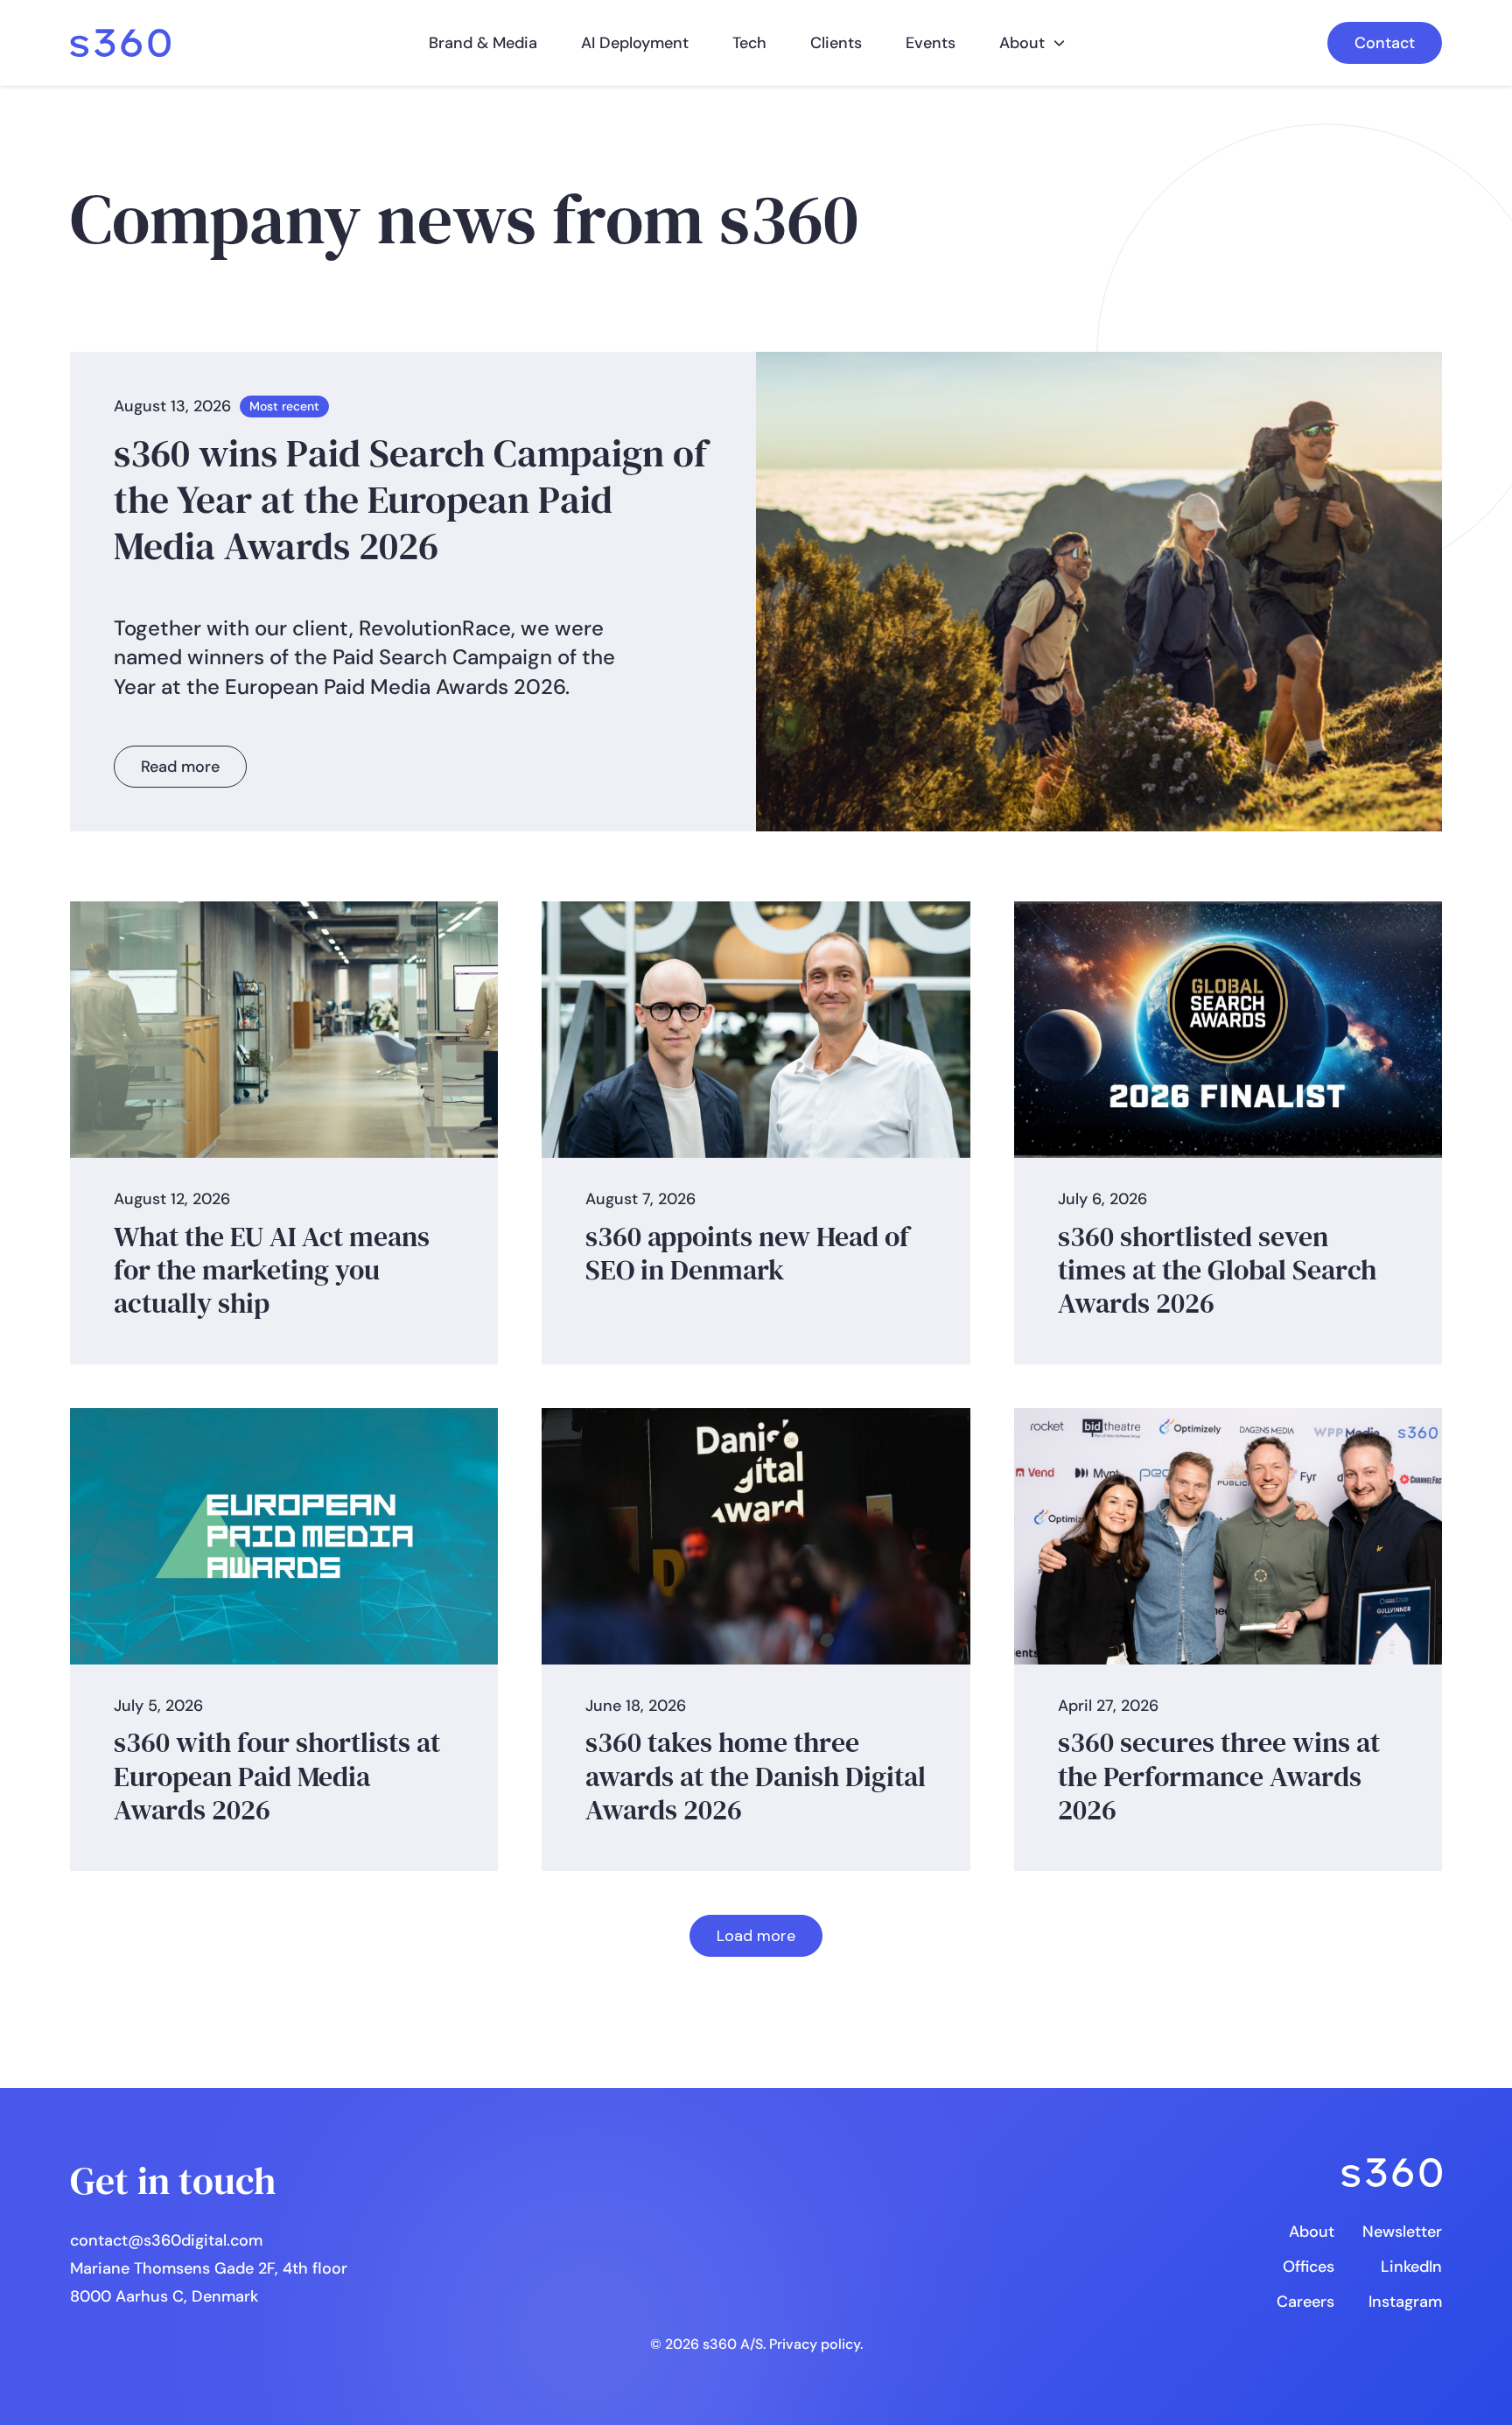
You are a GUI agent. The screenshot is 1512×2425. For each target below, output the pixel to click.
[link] (120, 43)
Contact (1385, 43)
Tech (749, 43)
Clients (836, 43)
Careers (1305, 2302)
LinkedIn (1411, 2267)
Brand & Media (483, 43)
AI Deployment (635, 43)
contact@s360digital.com (166, 2240)
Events (931, 43)
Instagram (1405, 2302)
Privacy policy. (816, 2344)
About (1022, 43)
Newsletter (1402, 2232)
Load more (756, 1936)
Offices (1309, 2267)
